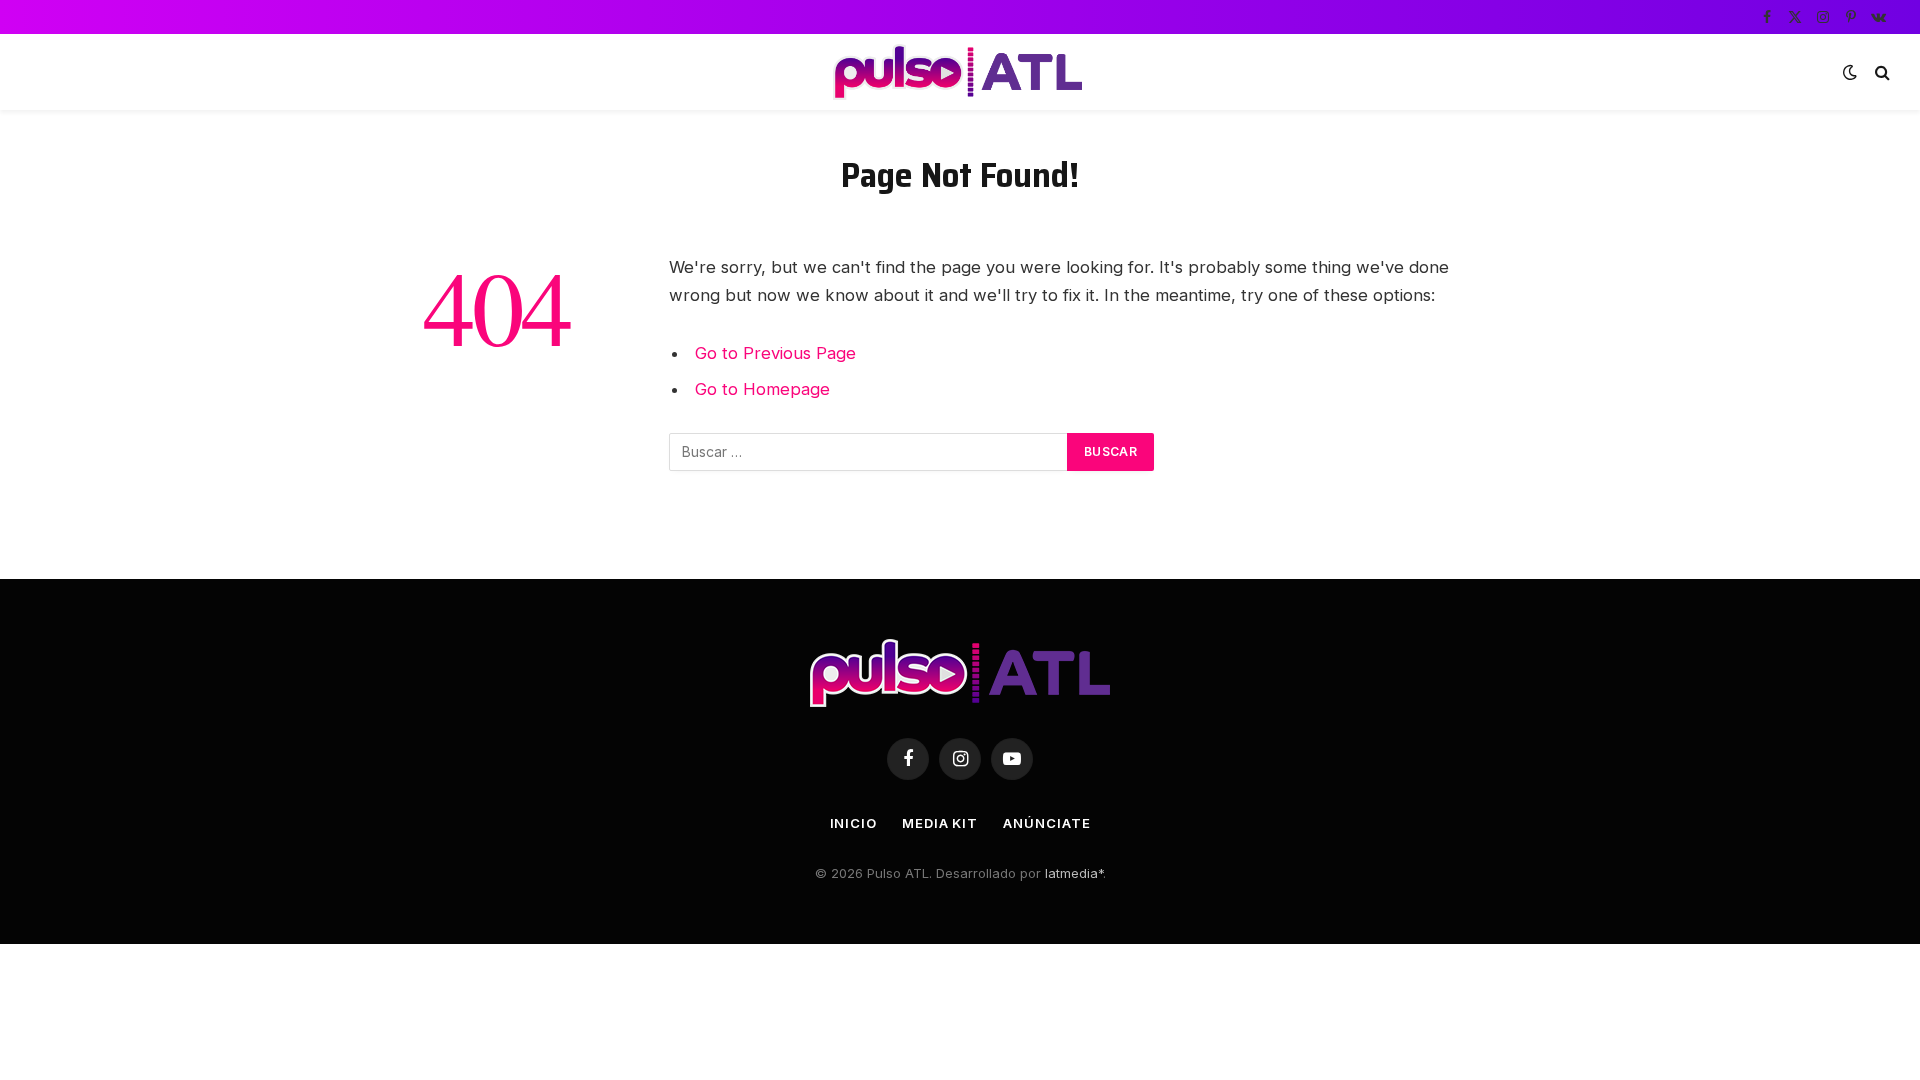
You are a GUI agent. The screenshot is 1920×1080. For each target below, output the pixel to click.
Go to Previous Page (775, 353)
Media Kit (940, 823)
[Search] (1880, 72)
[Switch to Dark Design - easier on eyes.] (1850, 72)
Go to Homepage (762, 389)
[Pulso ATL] (959, 72)
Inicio (853, 823)
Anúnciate (1046, 823)
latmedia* (1074, 873)
